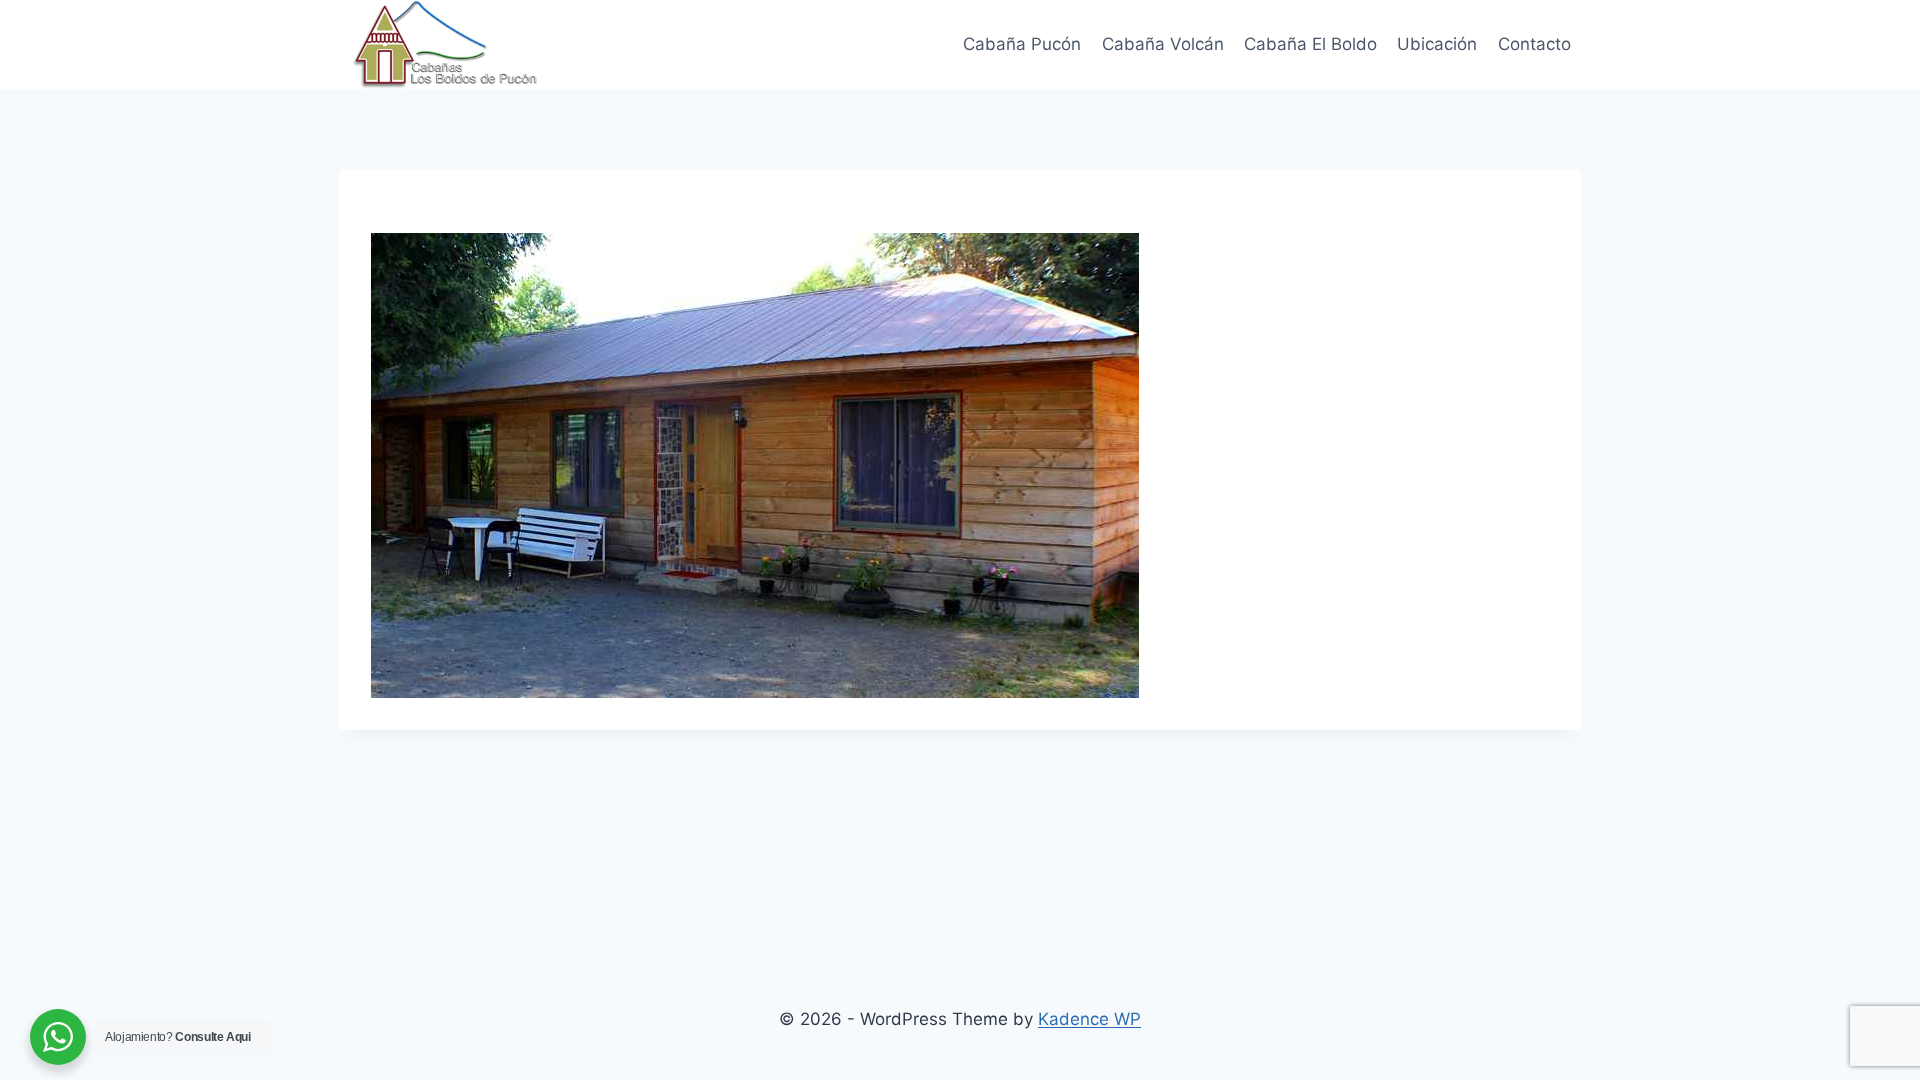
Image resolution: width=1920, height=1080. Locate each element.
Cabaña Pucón (1022, 44)
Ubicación (1437, 44)
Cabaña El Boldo (1310, 44)
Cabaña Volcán (1163, 44)
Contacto (1534, 44)
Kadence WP (1089, 1019)
